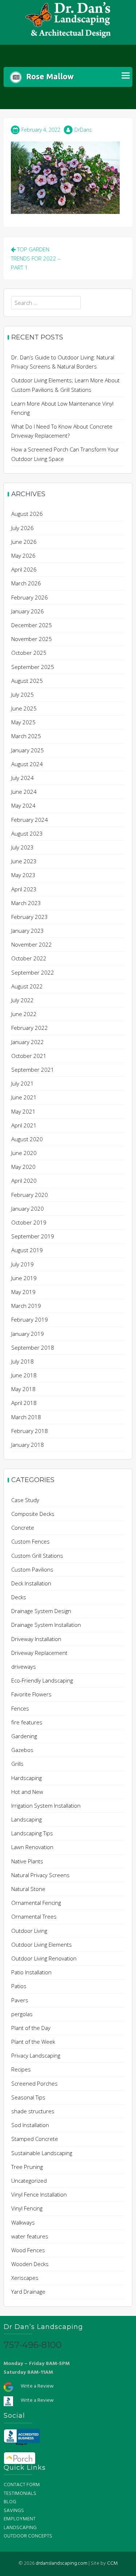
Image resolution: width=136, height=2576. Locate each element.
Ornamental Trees (34, 1916)
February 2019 (30, 1319)
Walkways (23, 2222)
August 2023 (27, 833)
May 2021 (23, 1111)
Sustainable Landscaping (42, 2153)
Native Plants (27, 1861)
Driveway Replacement (39, 1653)
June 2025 (24, 708)
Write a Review (37, 2386)
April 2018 (24, 1403)
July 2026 (22, 528)
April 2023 (24, 889)
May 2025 (23, 722)
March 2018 (26, 1417)
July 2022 (22, 1000)
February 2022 (30, 1028)
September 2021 (33, 1070)
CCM (112, 2563)
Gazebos (22, 1750)
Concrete (23, 1528)
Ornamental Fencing (36, 1903)
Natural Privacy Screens (40, 1875)
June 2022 (24, 1014)
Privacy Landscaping (36, 2055)
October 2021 (29, 1056)
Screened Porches (34, 2083)
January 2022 (28, 1042)
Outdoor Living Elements (42, 1944)
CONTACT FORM (22, 2485)
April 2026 (24, 569)
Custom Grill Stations (37, 1556)
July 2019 (22, 1264)
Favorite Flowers (31, 1694)
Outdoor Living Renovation (44, 1958)
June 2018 (24, 1375)
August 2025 (27, 681)
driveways (24, 1667)
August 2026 (27, 514)
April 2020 (24, 1180)
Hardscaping (26, 1778)
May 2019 (23, 1292)
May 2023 (23, 875)
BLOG (10, 2502)
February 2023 (30, 917)
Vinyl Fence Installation (39, 2194)
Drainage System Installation (46, 1625)
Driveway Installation (36, 1639)
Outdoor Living (29, 1931)
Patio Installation (31, 1972)
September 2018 (33, 1347)
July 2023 (22, 847)
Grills (17, 1764)
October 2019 (29, 1222)
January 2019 (28, 1334)
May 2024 (23, 805)
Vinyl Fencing (27, 2208)
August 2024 (27, 764)
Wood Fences (28, 2250)
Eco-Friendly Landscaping (42, 1680)
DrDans (83, 130)
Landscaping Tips (32, 1833)
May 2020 (23, 1167)
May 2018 (23, 1389)
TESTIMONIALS (20, 2494)
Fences (20, 1708)
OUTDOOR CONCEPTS (28, 2536)
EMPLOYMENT (20, 2519)
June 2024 (24, 792)
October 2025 (29, 653)
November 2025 (32, 639)
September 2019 (33, 1236)
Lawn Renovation (32, 1847)
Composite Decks (33, 1514)
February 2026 (30, 597)
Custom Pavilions (32, 1569)
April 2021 (24, 1125)
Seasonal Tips (28, 2097)
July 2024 (22, 778)
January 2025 (28, 750)
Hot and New (27, 1792)
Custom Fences (30, 1541)
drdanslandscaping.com (61, 2563)
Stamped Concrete (35, 2139)
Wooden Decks (30, 2264)
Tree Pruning (27, 2167)
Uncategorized (29, 2181)
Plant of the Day (31, 2028)
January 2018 (28, 1445)
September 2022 (33, 972)
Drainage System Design (41, 1611)
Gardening (24, 1736)
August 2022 (27, 986)
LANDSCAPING (20, 2528)
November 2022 (32, 944)
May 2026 (23, 556)
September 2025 (33, 667)
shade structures (33, 2111)
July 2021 (22, 1083)
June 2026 (24, 542)
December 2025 (32, 625)
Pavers (20, 2000)
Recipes (21, 2069)
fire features (27, 1722)
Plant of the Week (33, 2042)
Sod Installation (30, 2125)
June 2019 (24, 1278)
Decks (19, 1597)
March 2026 (26, 583)
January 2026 (28, 611)
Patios (19, 1986)
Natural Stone (28, 1889)
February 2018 (30, 1431)
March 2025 (26, 736)
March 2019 (26, 1306)
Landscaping (26, 1819)
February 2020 (30, 1195)
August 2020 (27, 1139)
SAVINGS (14, 2511)
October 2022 (29, 958)
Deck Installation (31, 1583)
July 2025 (22, 694)
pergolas (22, 2014)
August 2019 (27, 1250)
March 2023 (26, 903)
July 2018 (22, 1361)
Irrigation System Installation (46, 1805)
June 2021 (24, 1097)
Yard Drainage (28, 2292)
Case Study (25, 1500)
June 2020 (24, 1153)
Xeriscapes (25, 2278)
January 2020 (28, 1209)
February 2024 (30, 820)
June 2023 (24, 861)
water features (30, 2236)
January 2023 (28, 931)
